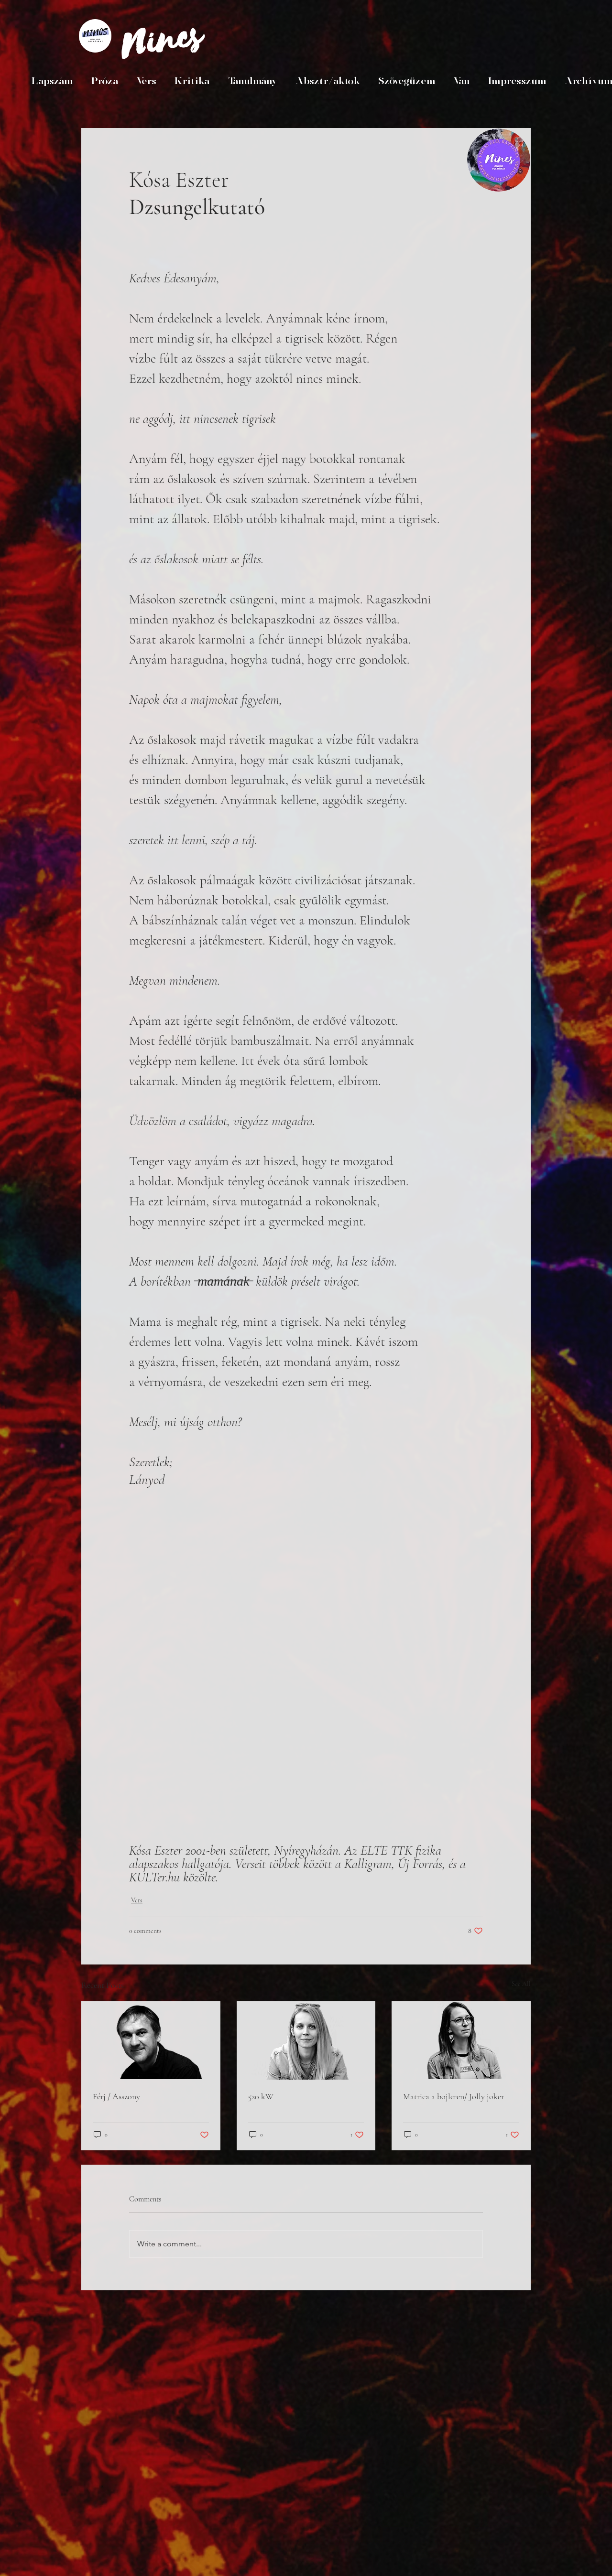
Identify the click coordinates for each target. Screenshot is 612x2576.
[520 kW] (306, 2040)
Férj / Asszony (116, 2096)
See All (521, 1984)
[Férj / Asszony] (151, 2040)
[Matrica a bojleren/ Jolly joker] (461, 2040)
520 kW (261, 2096)
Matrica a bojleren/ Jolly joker (454, 2096)
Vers (137, 1900)
